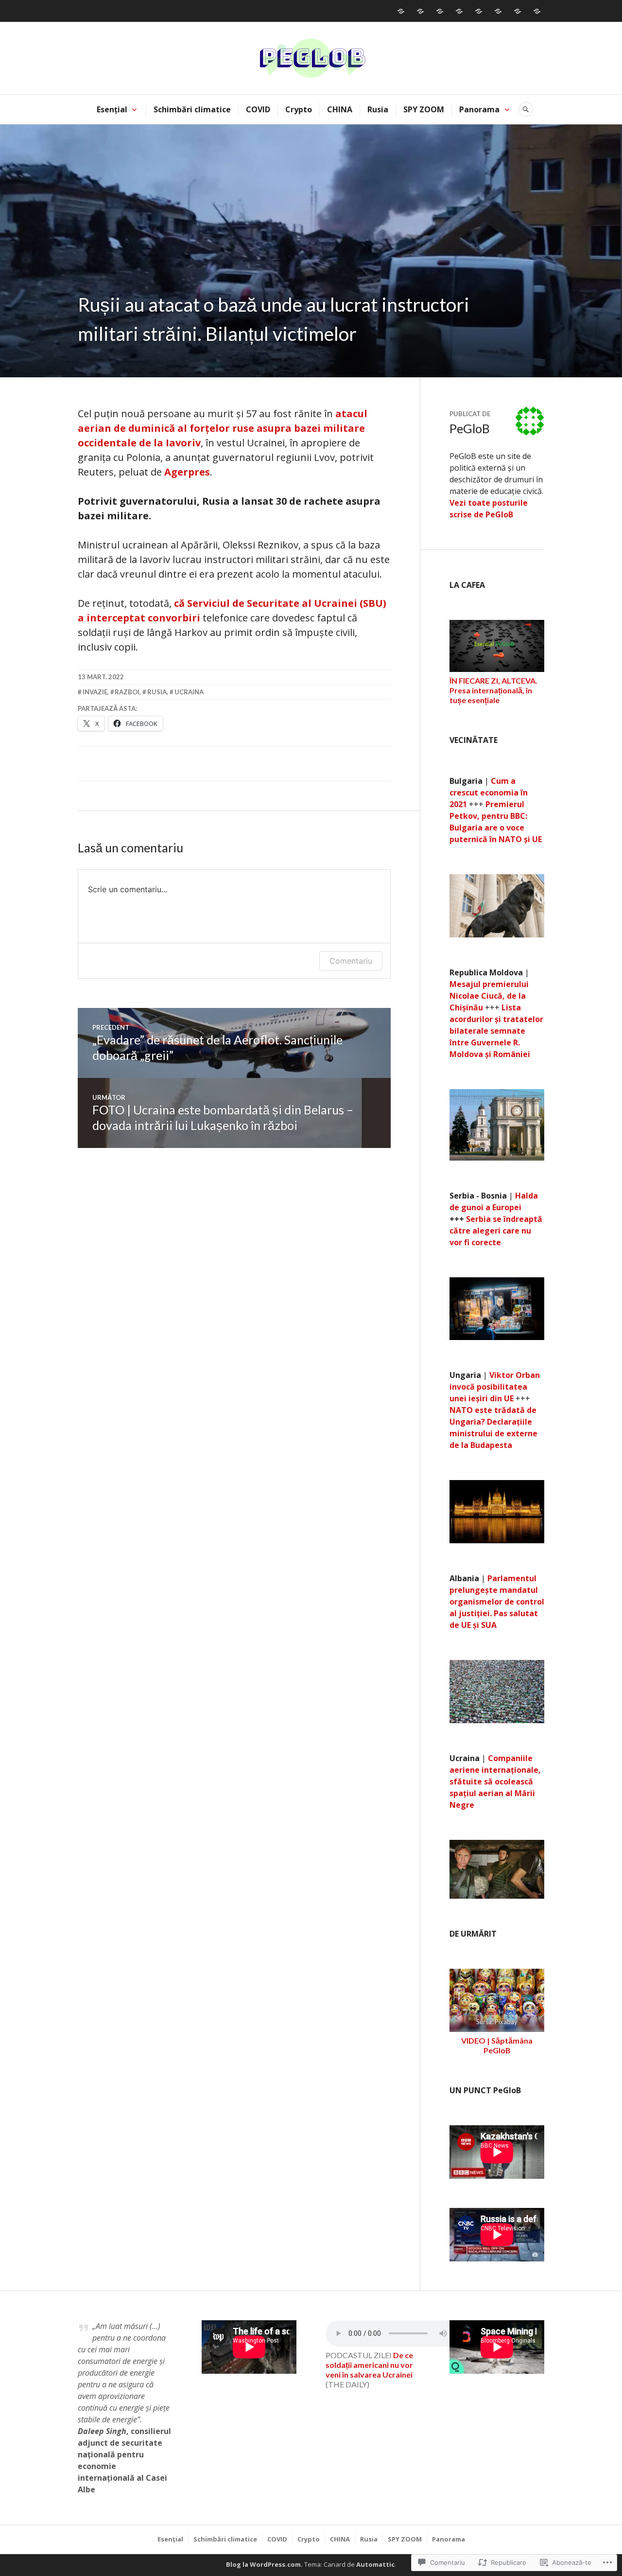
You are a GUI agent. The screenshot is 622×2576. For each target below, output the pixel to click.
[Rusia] (498, 11)
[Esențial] (401, 11)
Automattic (375, 2564)
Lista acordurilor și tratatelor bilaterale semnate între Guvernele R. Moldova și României (496, 1031)
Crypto (299, 109)
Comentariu (351, 961)
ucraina (189, 692)
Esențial (112, 109)
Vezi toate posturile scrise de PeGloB (489, 509)
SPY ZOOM (424, 109)
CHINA (340, 109)
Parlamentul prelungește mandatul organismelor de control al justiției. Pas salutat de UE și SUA (497, 1602)
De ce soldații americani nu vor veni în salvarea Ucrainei (369, 2365)
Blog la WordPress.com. (264, 2564)
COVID (258, 109)
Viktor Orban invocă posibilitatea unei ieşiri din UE (495, 1387)
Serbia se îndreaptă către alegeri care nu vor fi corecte (496, 1231)
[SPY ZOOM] (518, 11)
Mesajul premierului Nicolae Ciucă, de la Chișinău (489, 996)
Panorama (479, 109)
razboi (127, 692)
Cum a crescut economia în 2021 (489, 793)
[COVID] (440, 11)
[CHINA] (479, 11)
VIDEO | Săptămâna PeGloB (497, 2045)
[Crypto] (459, 11)
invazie (95, 692)
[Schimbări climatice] (420, 11)
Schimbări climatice (192, 109)
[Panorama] (537, 11)
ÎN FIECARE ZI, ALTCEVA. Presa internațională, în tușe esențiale (493, 690)
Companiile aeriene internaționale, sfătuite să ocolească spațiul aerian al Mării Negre (495, 1782)
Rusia (378, 109)
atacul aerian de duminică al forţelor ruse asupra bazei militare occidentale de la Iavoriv (223, 428)
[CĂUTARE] (526, 109)
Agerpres (187, 472)
